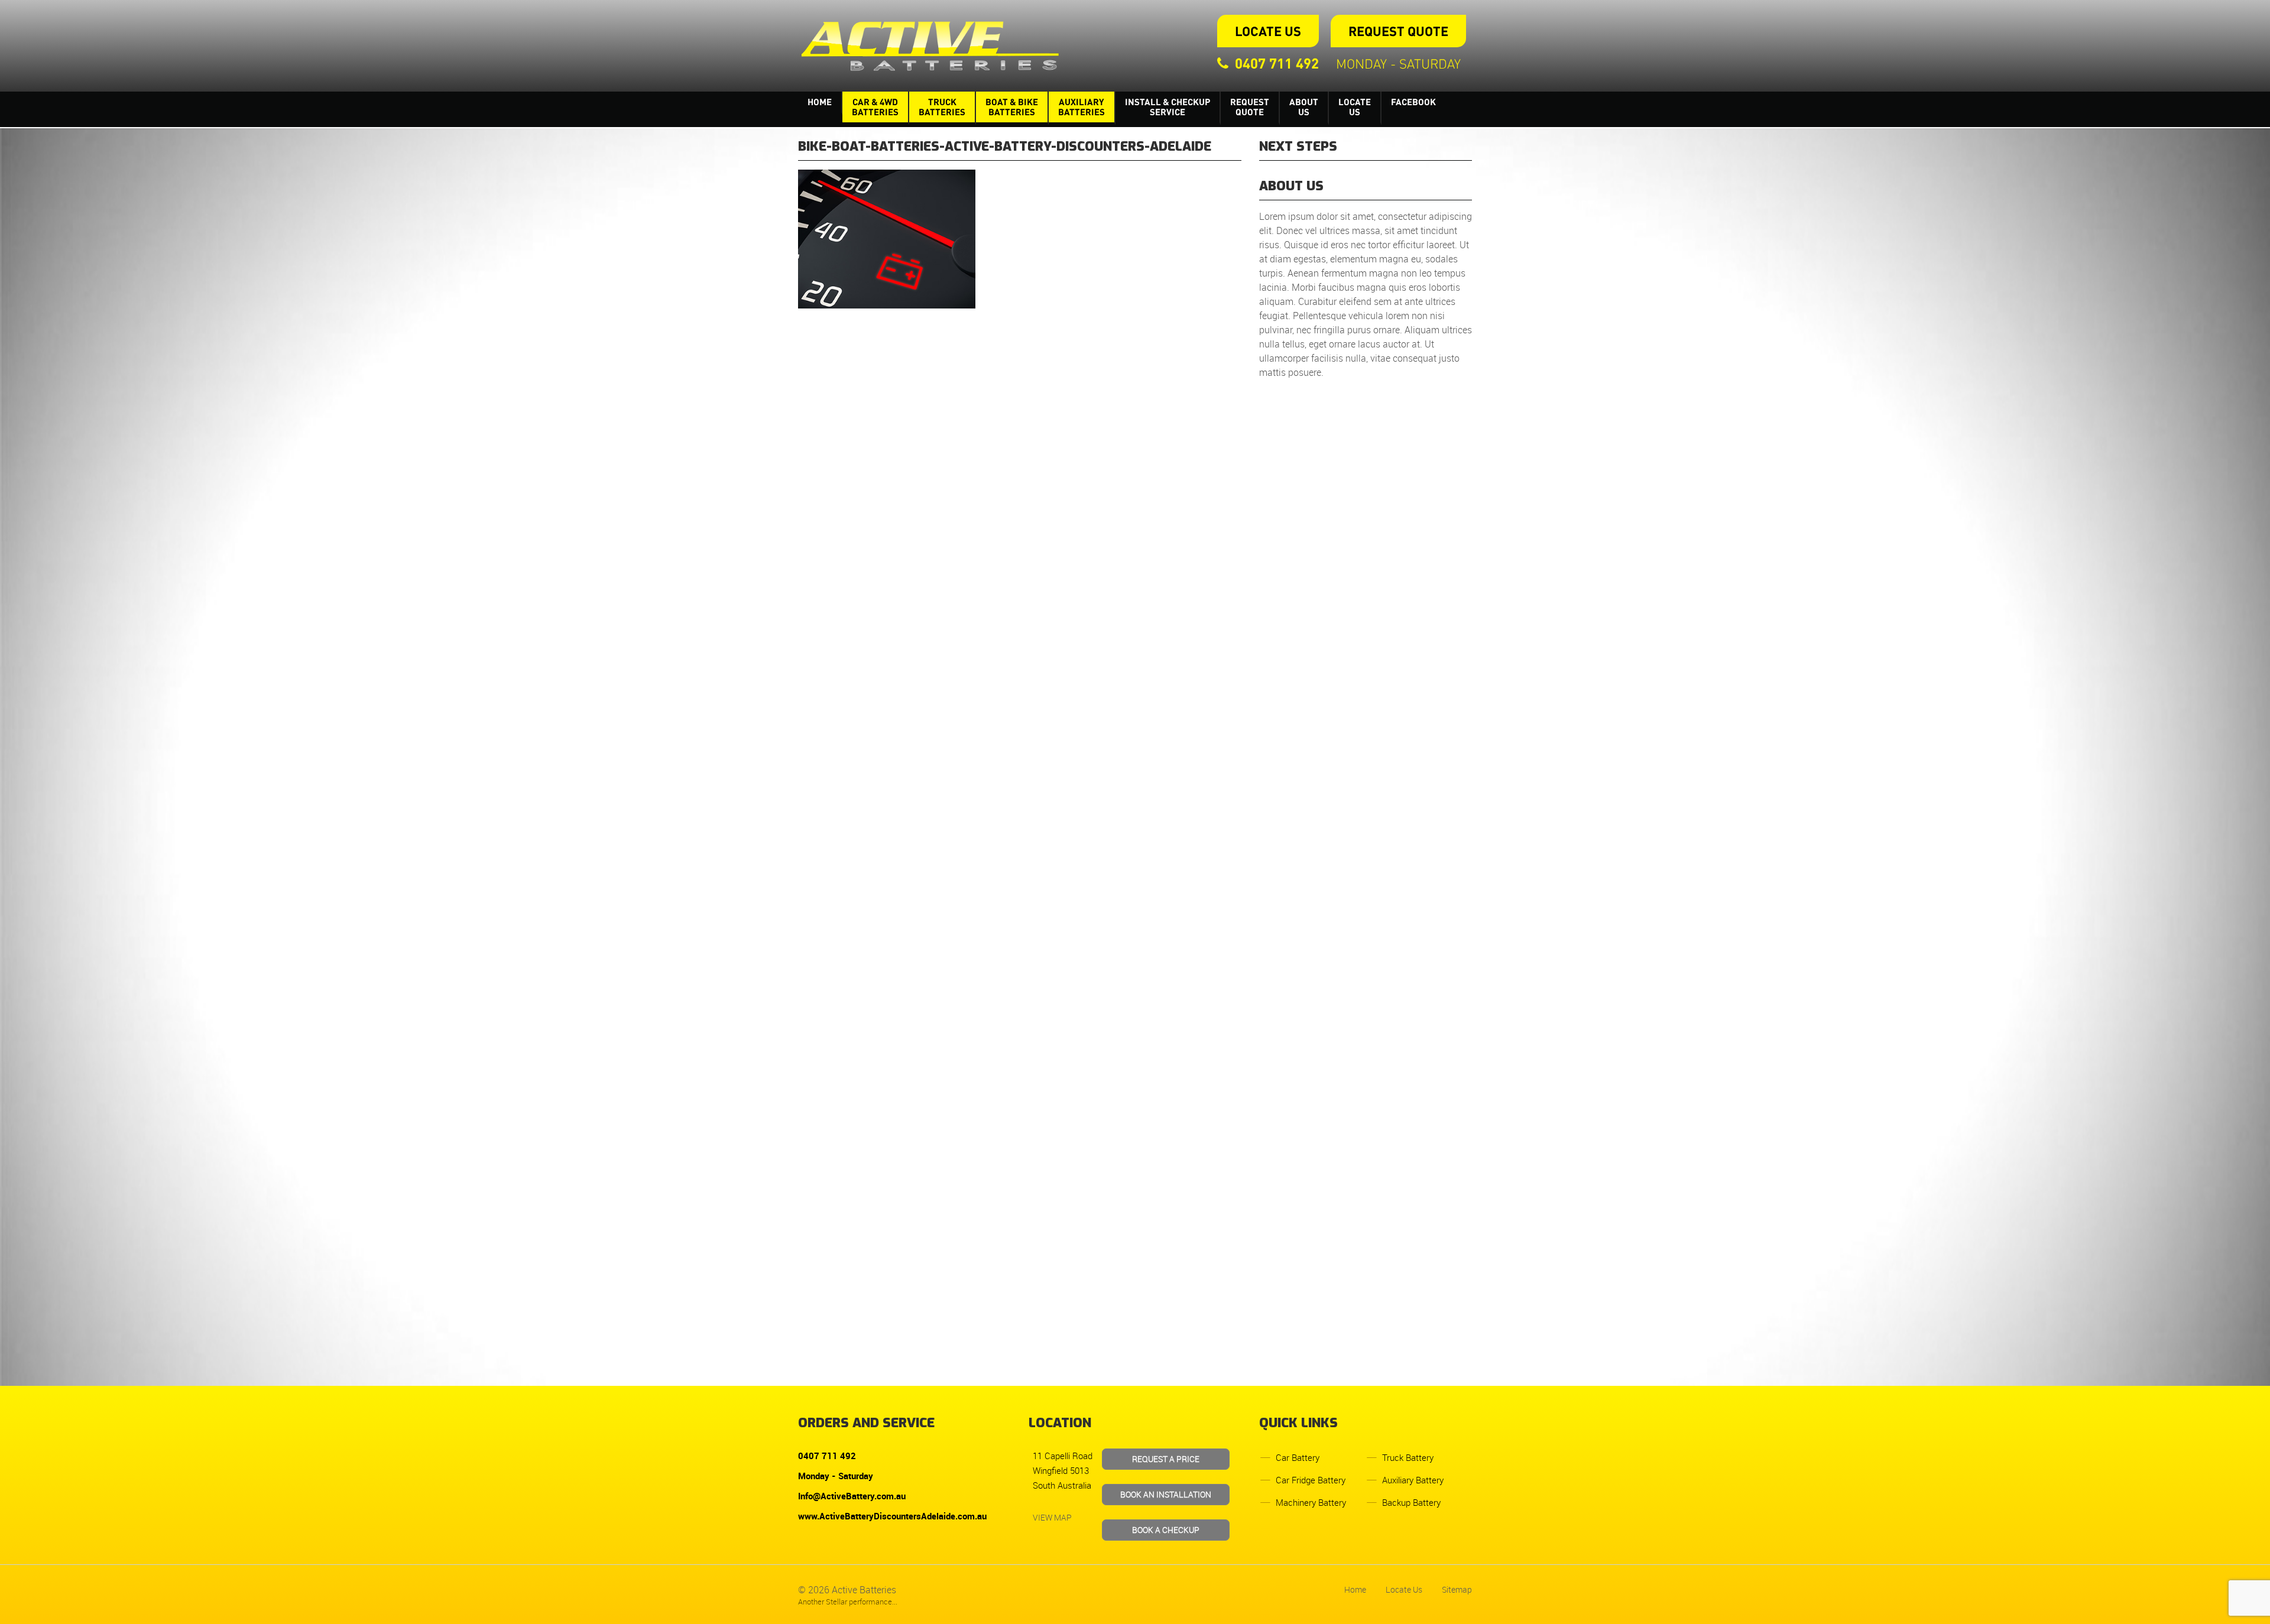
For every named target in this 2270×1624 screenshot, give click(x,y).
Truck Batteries (942, 107)
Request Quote (1398, 31)
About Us (1304, 107)
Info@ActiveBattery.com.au (852, 1496)
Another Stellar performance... (848, 1602)
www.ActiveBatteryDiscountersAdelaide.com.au (892, 1516)
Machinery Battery (1311, 1502)
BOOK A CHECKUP (1166, 1530)
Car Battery (1298, 1457)
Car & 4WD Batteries (875, 107)
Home (820, 102)
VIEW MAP (1052, 1517)
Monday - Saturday (1398, 63)
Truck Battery (1408, 1457)
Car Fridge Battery (1311, 1480)
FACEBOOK (1413, 102)
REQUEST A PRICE (1166, 1459)
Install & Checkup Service (1168, 107)
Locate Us (1268, 31)
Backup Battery (1411, 1502)
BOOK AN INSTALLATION (1166, 1494)
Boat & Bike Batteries (1012, 107)
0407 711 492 (1277, 63)
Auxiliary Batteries (1082, 107)
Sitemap (1457, 1589)
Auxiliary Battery (1413, 1480)
